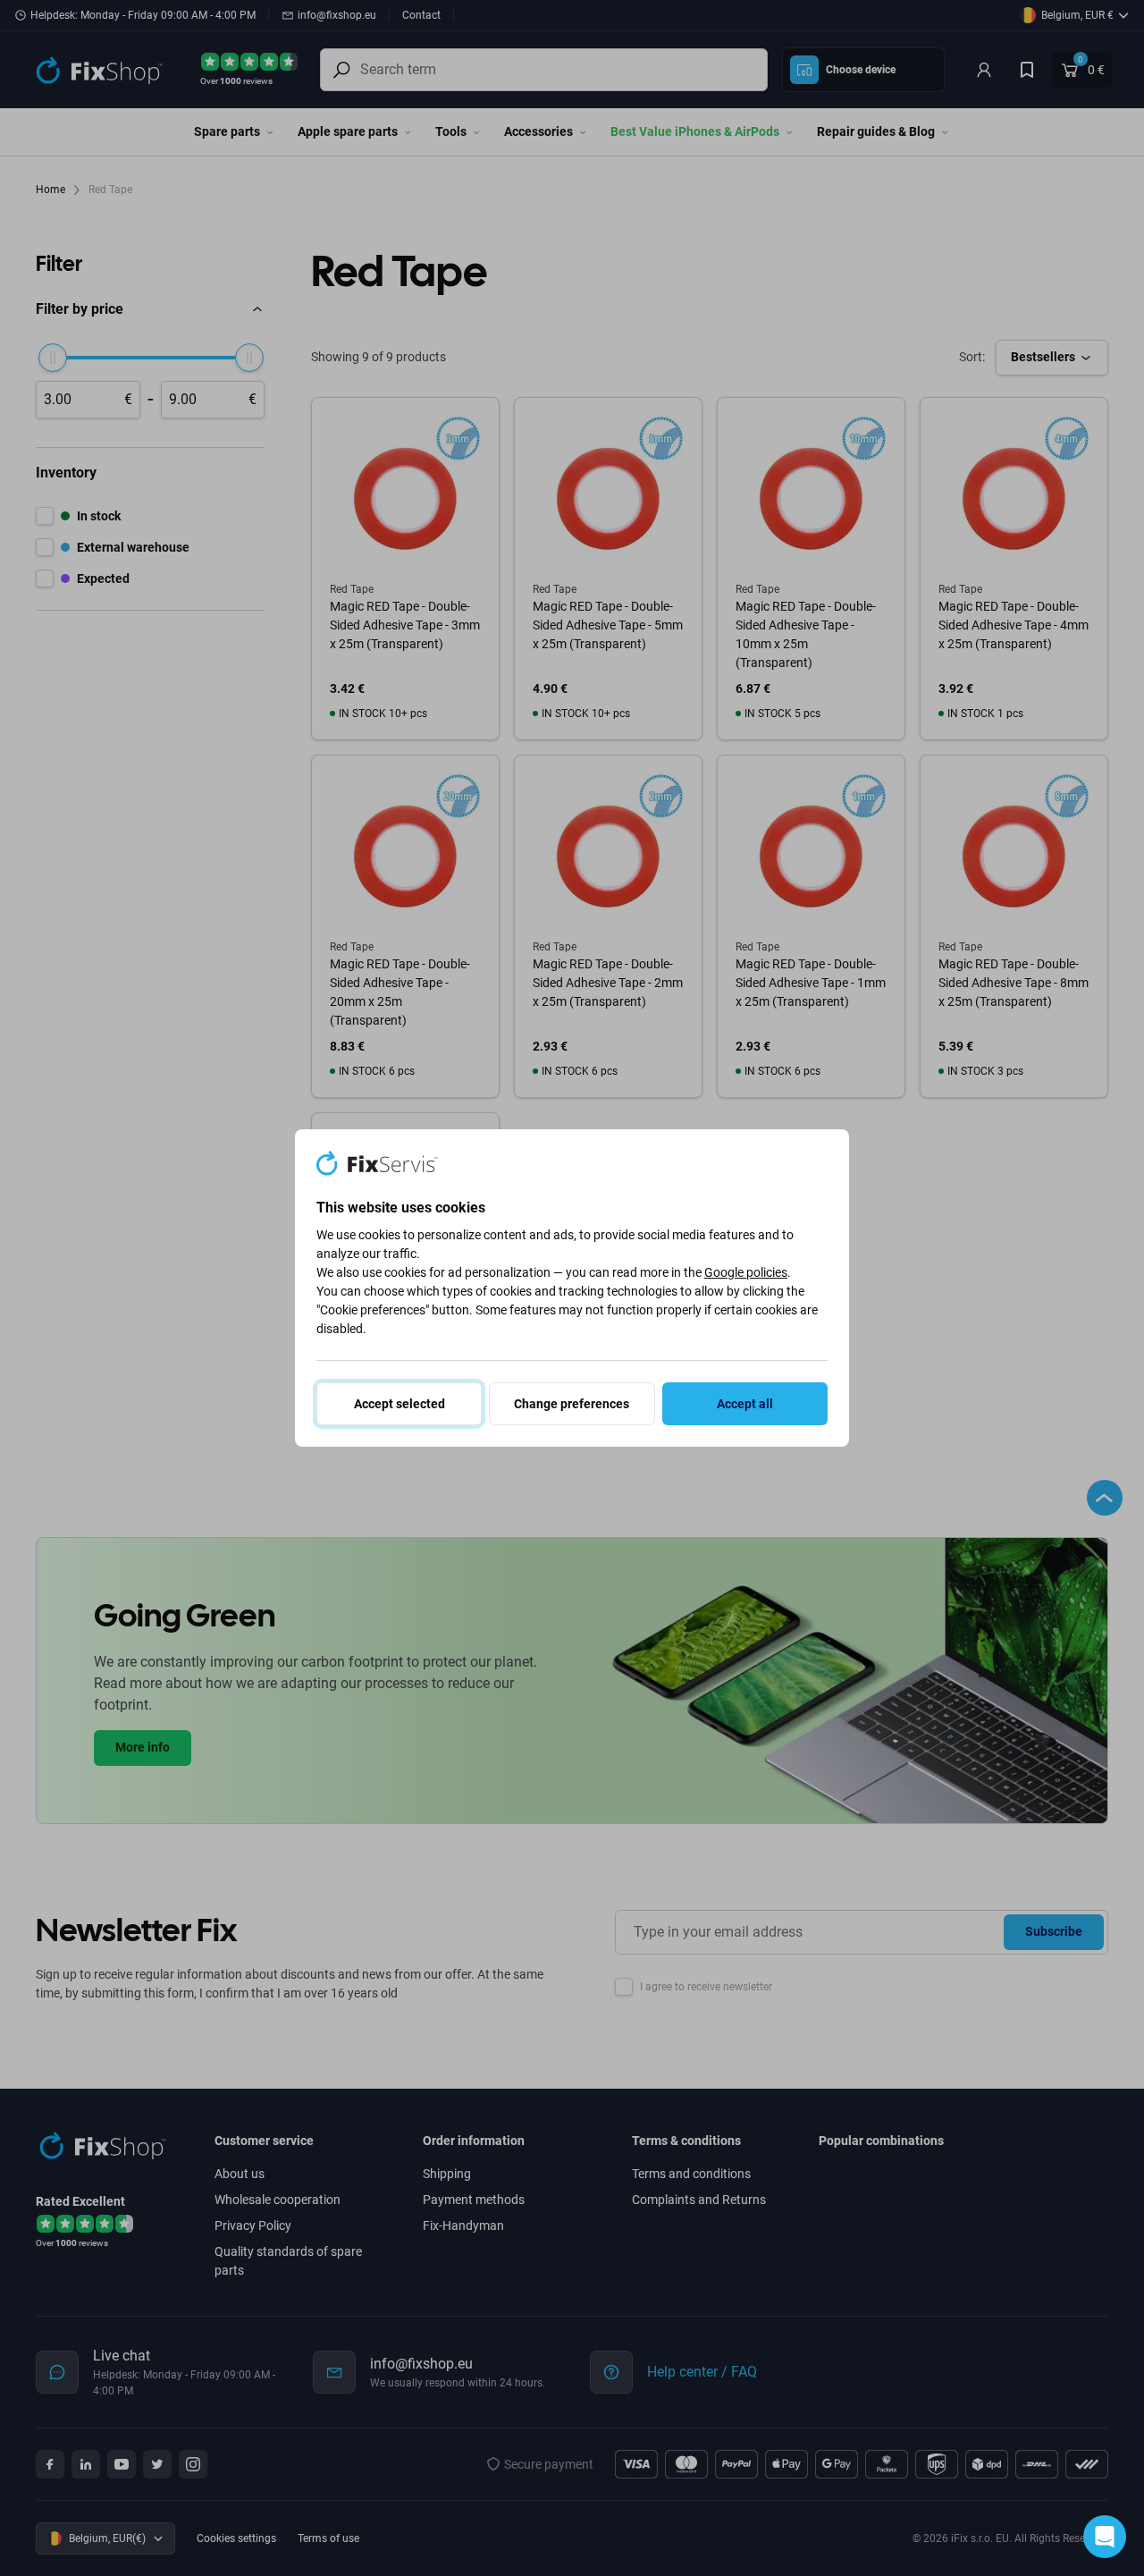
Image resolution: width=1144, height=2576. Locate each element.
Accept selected (400, 1404)
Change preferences (572, 1404)
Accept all (745, 1404)
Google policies (746, 1272)
